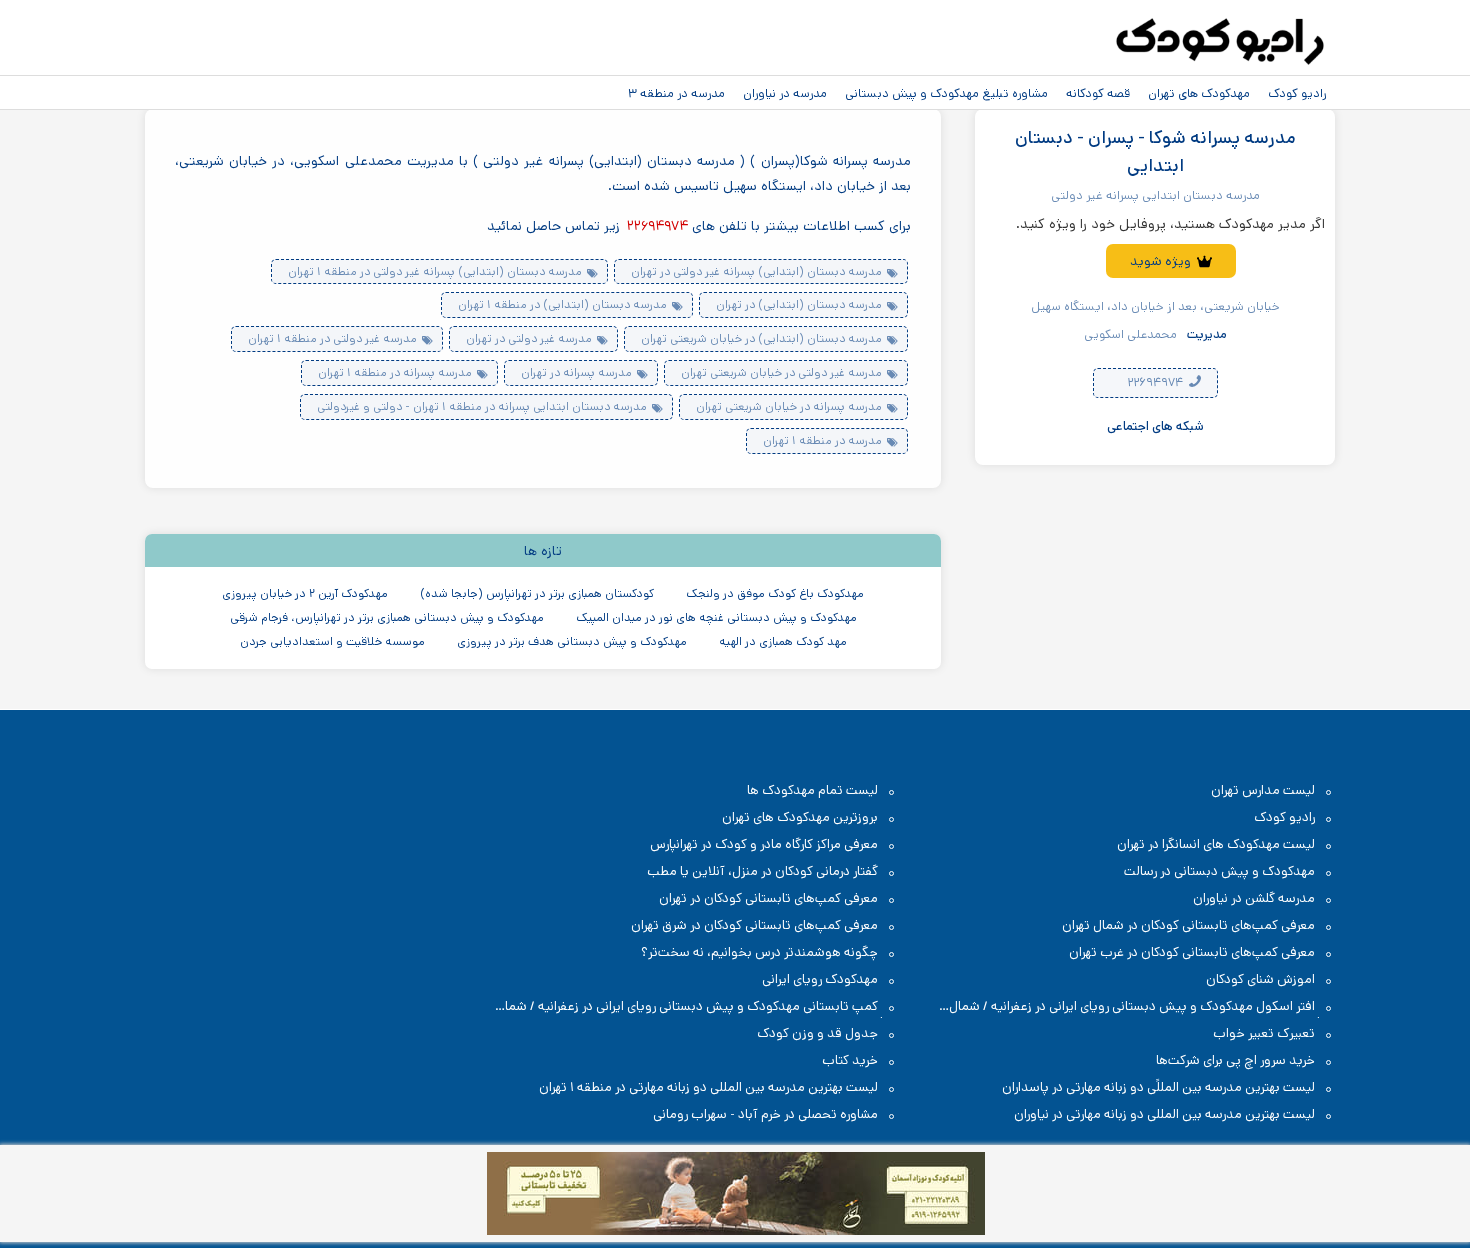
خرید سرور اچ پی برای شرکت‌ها (1235, 1060)
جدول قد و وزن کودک (817, 1033)
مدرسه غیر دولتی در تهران (529, 338)
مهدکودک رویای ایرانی (820, 979)
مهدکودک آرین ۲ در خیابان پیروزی (305, 593)
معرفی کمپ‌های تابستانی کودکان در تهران (768, 898)
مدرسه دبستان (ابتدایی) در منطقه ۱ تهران (562, 304)
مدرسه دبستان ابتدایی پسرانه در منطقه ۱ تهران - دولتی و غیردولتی (482, 406)
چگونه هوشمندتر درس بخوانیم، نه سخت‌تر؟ (759, 952)
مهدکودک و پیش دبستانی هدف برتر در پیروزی (572, 641)
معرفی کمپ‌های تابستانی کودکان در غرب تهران (1192, 952)
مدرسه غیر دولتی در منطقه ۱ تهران (332, 338)
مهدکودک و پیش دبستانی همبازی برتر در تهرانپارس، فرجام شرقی (387, 617)
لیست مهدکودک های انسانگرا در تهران (1216, 844)
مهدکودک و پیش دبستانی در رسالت (1219, 871)
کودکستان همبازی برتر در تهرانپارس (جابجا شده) (537, 593)
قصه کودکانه (1098, 93)
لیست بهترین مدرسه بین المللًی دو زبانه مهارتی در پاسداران (1158, 1087)
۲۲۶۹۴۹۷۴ (1156, 383)
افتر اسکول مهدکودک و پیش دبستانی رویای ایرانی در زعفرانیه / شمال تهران (1142, 1007)
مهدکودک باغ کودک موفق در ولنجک (775, 593)
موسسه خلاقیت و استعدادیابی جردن (332, 641)
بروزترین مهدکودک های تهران (800, 817)
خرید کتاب (850, 1060)
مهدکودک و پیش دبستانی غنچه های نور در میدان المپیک (716, 617)
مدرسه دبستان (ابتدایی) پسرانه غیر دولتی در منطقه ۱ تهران (435, 271)
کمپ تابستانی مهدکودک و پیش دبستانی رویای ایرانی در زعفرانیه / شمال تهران (697, 1007)
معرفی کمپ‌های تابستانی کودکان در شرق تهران (754, 925)
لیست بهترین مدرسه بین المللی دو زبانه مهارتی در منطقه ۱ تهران (708, 1087)
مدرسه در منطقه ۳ (676, 93)
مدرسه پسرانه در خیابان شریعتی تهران (789, 406)
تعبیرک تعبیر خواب (1264, 1033)
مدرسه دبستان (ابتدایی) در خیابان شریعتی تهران (761, 338)
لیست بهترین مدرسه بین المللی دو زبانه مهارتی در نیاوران (1164, 1114)
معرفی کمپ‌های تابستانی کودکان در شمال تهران (1188, 925)
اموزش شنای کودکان (1260, 979)
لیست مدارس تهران (1263, 790)
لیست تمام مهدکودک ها (812, 790)
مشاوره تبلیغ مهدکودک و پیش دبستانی (946, 93)
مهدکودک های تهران (1199, 93)
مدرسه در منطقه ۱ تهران (822, 440)
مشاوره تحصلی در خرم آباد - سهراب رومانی (765, 1114)
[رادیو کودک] (1220, 42)
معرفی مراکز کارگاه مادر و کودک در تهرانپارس (764, 844)
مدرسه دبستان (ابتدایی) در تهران (799, 304)
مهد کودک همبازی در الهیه (783, 641)
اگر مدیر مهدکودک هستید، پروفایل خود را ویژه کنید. (1170, 224)
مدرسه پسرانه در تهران (576, 372)
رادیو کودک (1297, 93)
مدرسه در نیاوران (785, 93)
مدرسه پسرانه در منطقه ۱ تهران (395, 372)
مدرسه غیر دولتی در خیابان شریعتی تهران (781, 372)
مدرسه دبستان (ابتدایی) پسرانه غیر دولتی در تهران (756, 271)
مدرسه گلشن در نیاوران (1254, 898)
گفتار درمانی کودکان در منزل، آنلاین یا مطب (762, 871)
